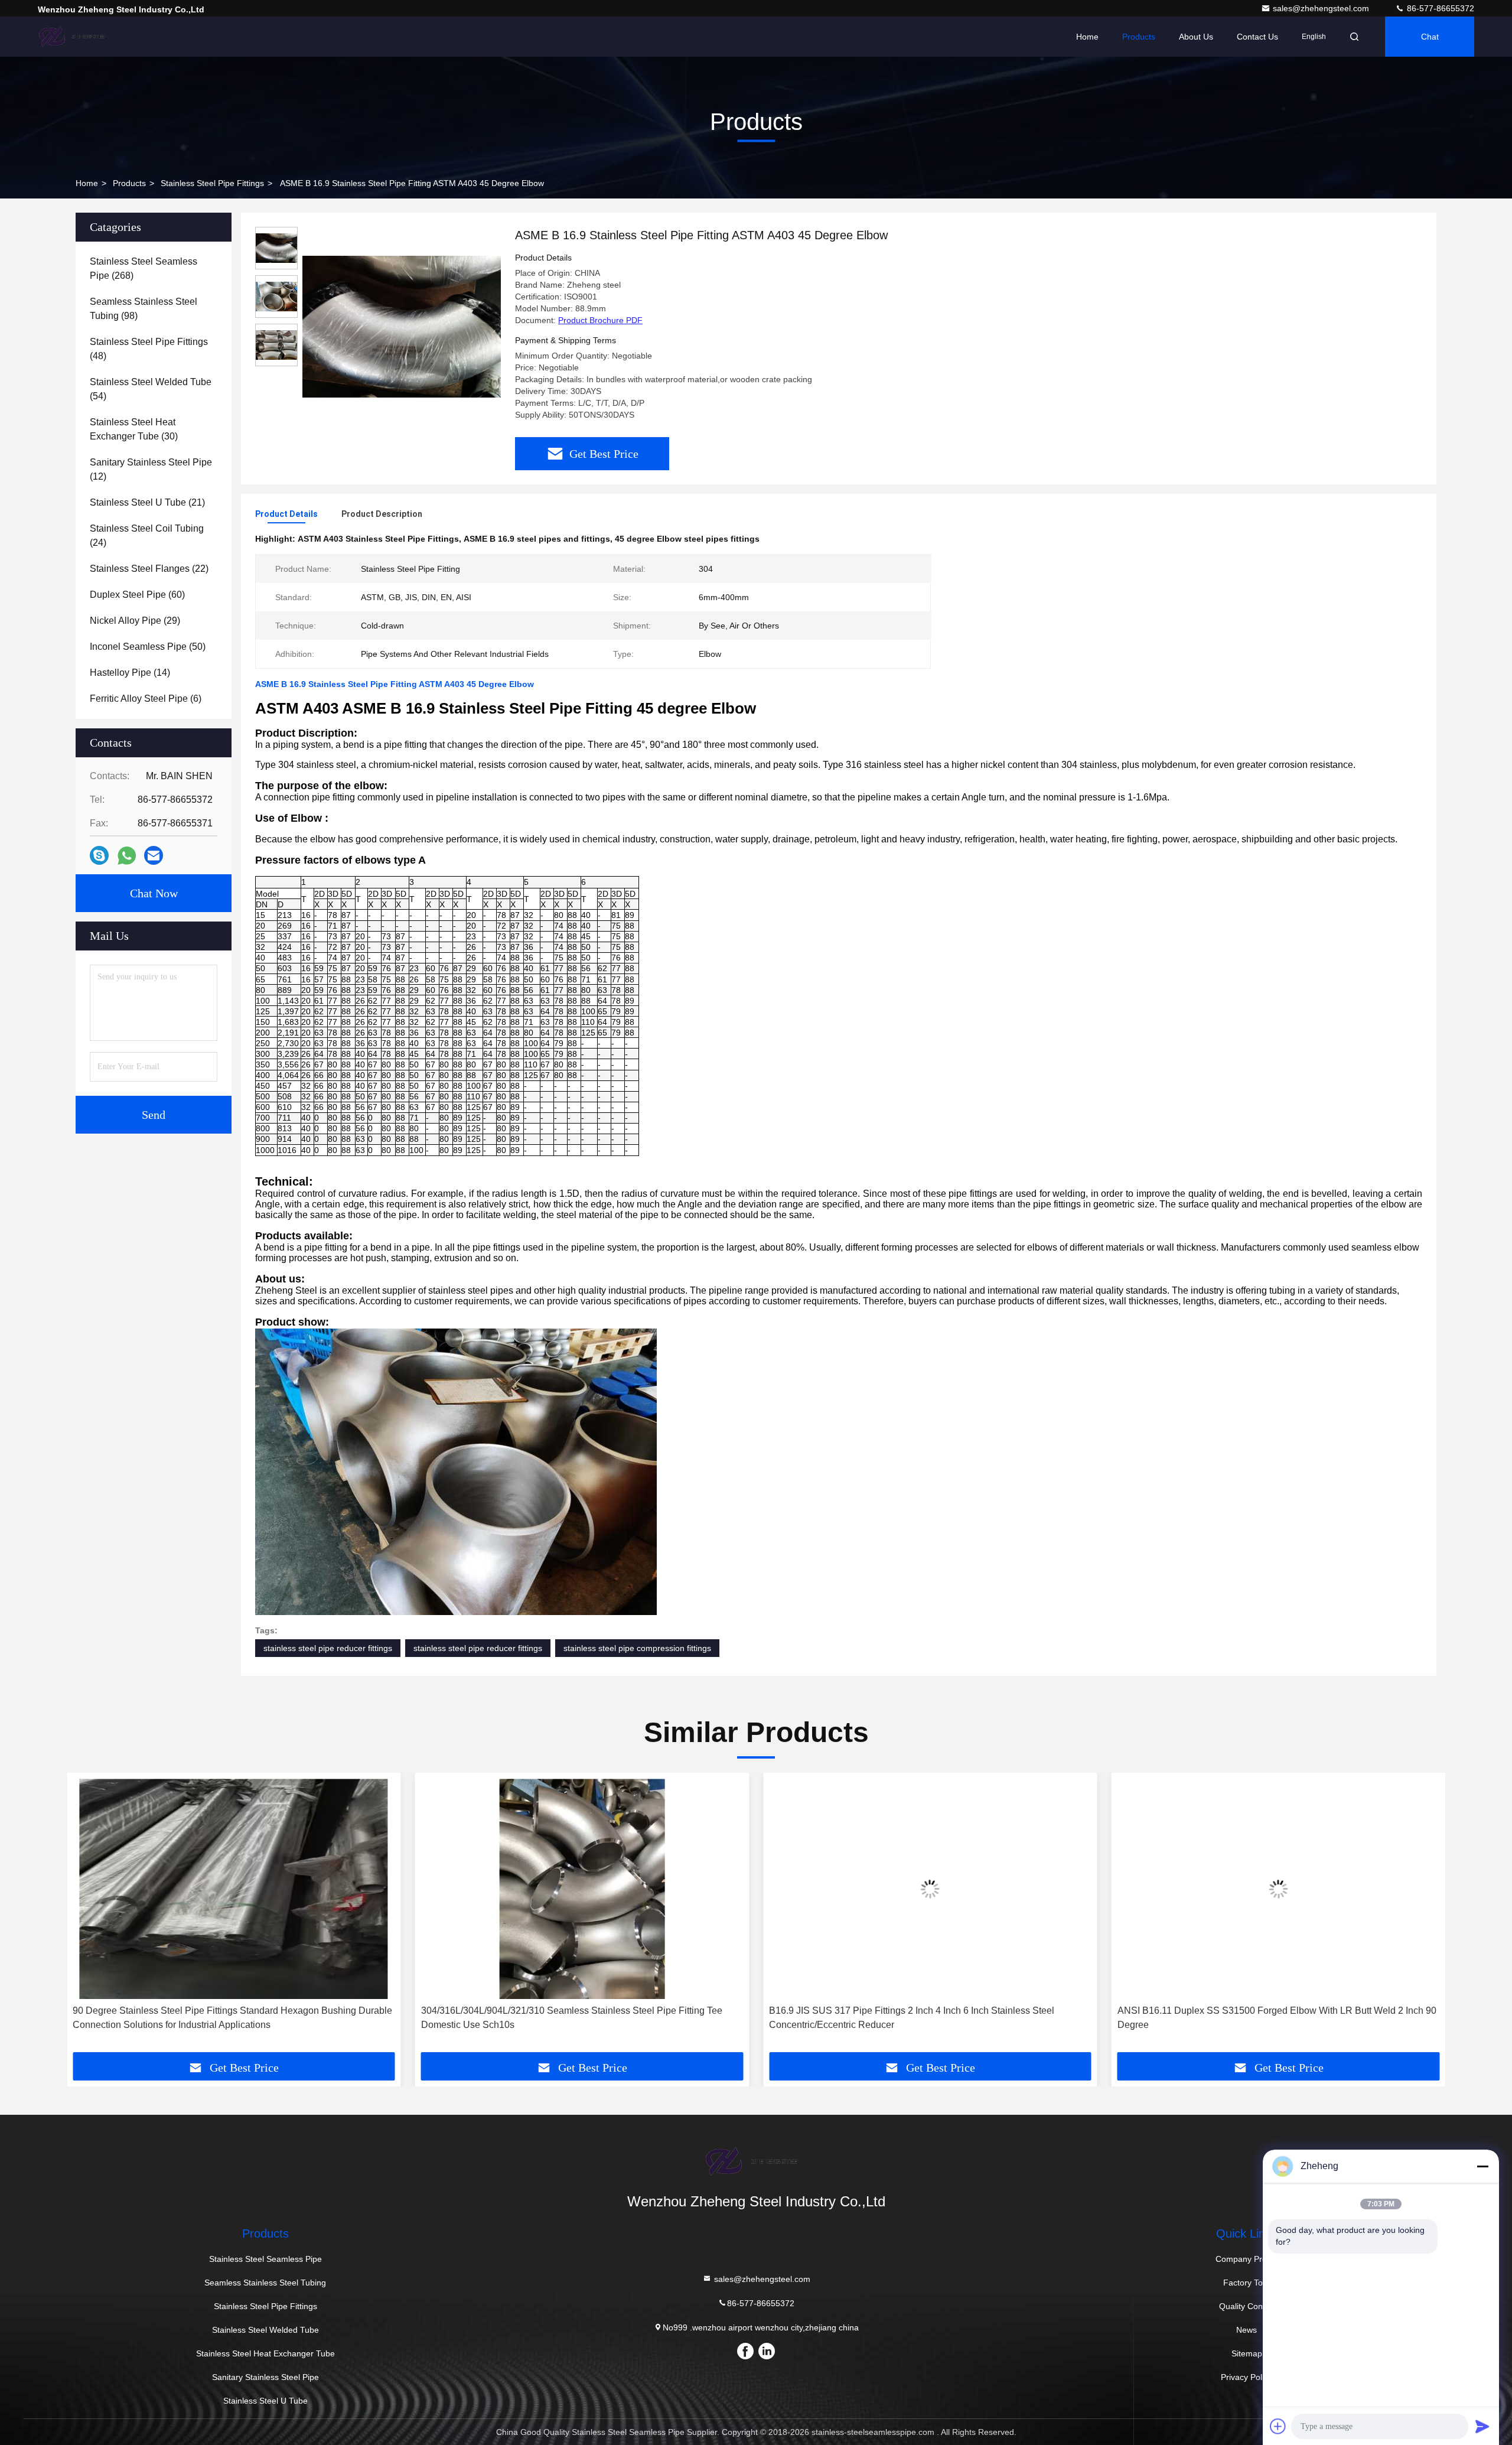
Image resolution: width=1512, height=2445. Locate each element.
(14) (130, 673)
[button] (88, 1917)
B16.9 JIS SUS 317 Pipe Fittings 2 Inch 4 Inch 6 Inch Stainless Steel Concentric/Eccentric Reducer (912, 2018)
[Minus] (1482, 2166)
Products (1139, 37)
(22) (149, 569)
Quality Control (1247, 2306)
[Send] (1482, 2426)
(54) (151, 389)
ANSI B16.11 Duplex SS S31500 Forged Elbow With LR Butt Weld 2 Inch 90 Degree (1277, 2018)
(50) (148, 647)
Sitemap (1247, 2353)
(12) (151, 469)
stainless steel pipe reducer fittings (328, 1648)
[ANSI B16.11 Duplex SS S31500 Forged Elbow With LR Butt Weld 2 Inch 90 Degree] (1279, 1889)
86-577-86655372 (1439, 8)
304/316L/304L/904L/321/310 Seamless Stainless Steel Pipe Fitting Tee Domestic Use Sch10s (572, 2018)
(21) (147, 502)
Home (1087, 37)
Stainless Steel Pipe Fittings (212, 183)
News (1247, 2330)
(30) (134, 429)
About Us (1196, 37)
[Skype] (99, 855)
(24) (147, 535)
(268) (144, 268)
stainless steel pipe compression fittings (637, 1648)
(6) (146, 699)
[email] (154, 855)
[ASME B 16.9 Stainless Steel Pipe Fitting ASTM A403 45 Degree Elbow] (402, 326)
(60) (137, 595)
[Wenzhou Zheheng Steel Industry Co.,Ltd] (75, 37)
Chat (1430, 37)
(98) (144, 309)
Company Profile (1247, 2259)
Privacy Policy (1247, 2377)
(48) (149, 349)
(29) (135, 621)
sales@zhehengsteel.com (1322, 8)
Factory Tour (1247, 2283)
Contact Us (1257, 37)
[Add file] (1278, 2426)
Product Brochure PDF (600, 320)
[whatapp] (127, 856)
